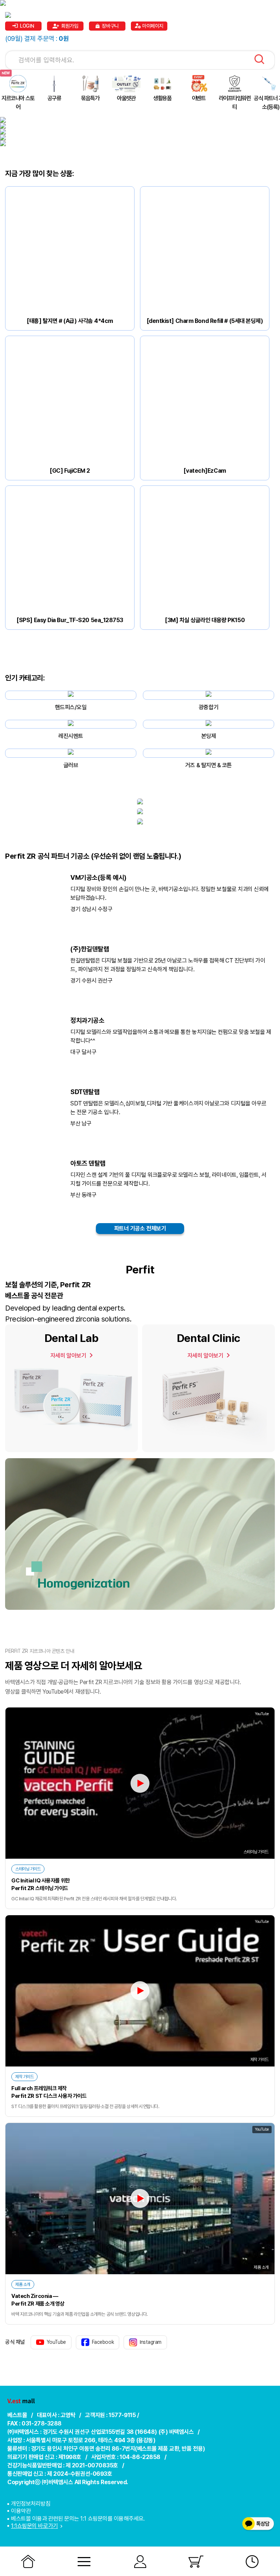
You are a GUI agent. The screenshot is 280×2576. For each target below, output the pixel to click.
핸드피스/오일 (71, 707)
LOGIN (27, 26)
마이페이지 (153, 26)
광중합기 (209, 707)
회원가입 (70, 26)
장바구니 (110, 26)
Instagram (151, 2342)
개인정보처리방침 (31, 2504)
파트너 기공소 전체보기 (140, 1228)
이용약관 (21, 2511)
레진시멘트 (71, 736)
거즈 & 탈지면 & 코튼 (209, 765)
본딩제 (209, 736)
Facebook (103, 2342)
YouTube (56, 2342)
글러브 (71, 765)
